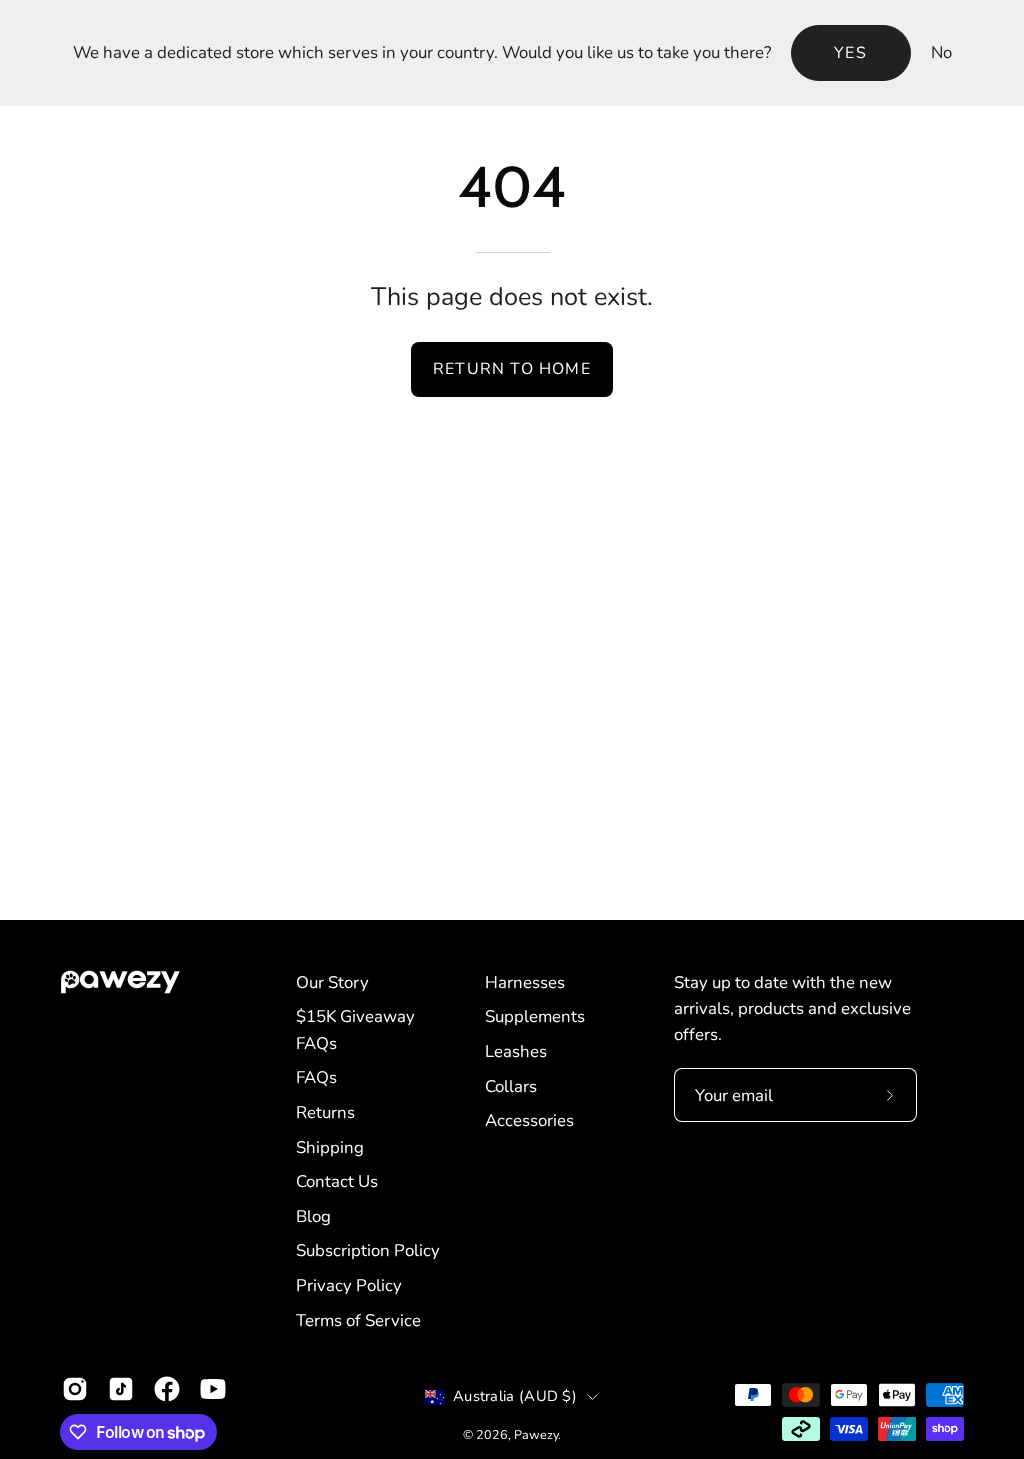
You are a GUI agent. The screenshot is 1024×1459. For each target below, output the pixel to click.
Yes (850, 53)
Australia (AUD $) (515, 1396)
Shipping (330, 1147)
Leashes (516, 1051)
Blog (313, 1216)
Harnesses (525, 982)
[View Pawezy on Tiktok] (121, 1389)
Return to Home (512, 369)
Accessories (529, 1120)
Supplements (535, 1016)
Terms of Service (358, 1320)
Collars (511, 1086)
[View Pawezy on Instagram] (75, 1389)
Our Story (332, 982)
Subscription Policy (368, 1250)
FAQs (316, 1077)
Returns (325, 1112)
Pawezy (536, 1434)
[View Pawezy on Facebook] (167, 1389)
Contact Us (337, 1181)
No (941, 52)
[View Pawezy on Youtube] (213, 1389)
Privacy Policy (349, 1285)
